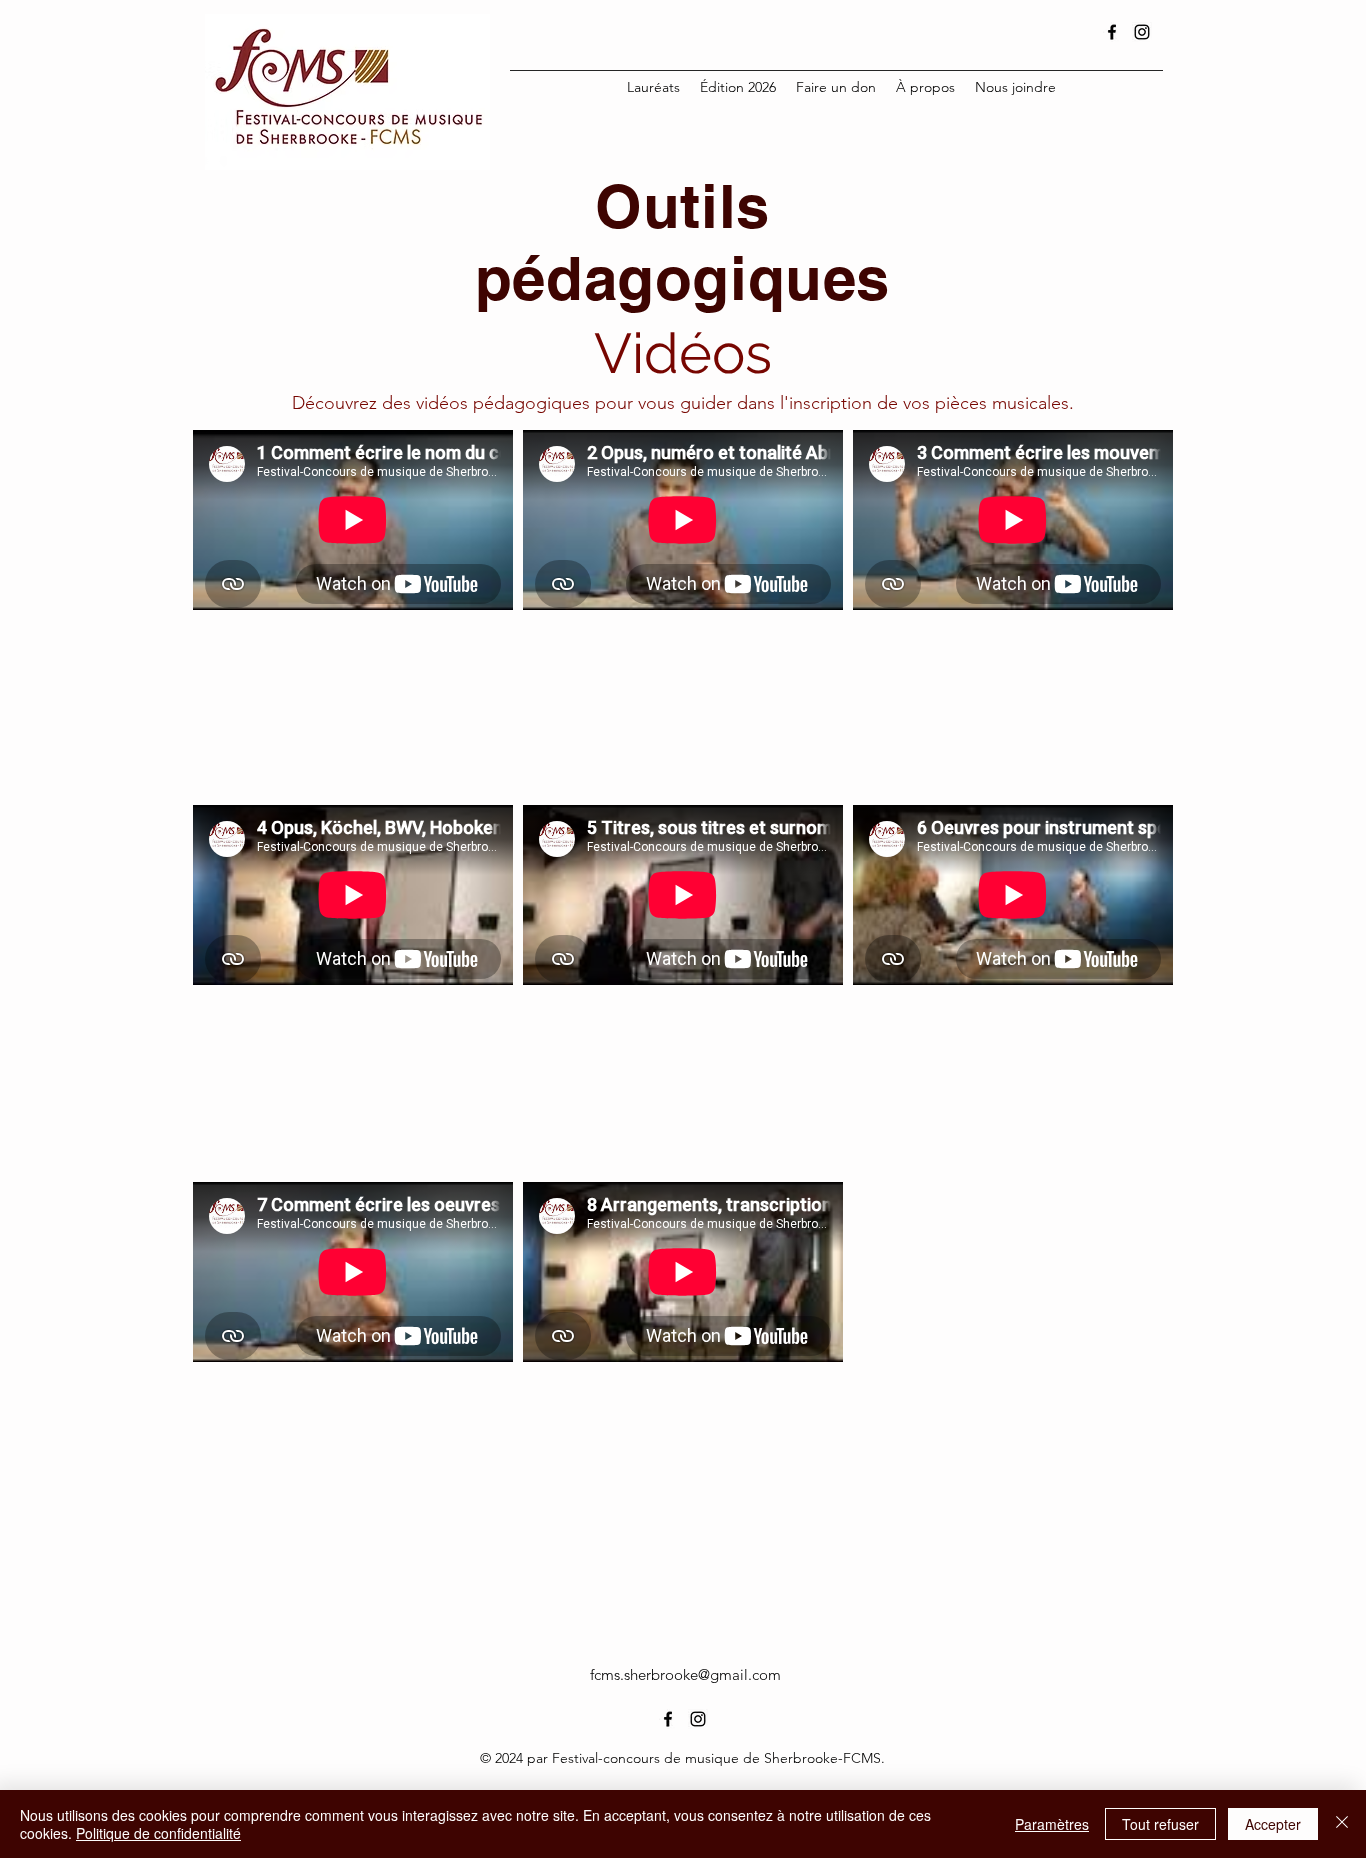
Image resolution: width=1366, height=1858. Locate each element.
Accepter (1273, 1824)
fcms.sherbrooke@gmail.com (685, 1674)
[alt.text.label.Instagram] (1142, 32)
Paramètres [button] (1052, 1824)
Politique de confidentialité (158, 1833)
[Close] (1342, 1824)
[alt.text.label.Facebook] (1112, 32)
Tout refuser (1160, 1824)
